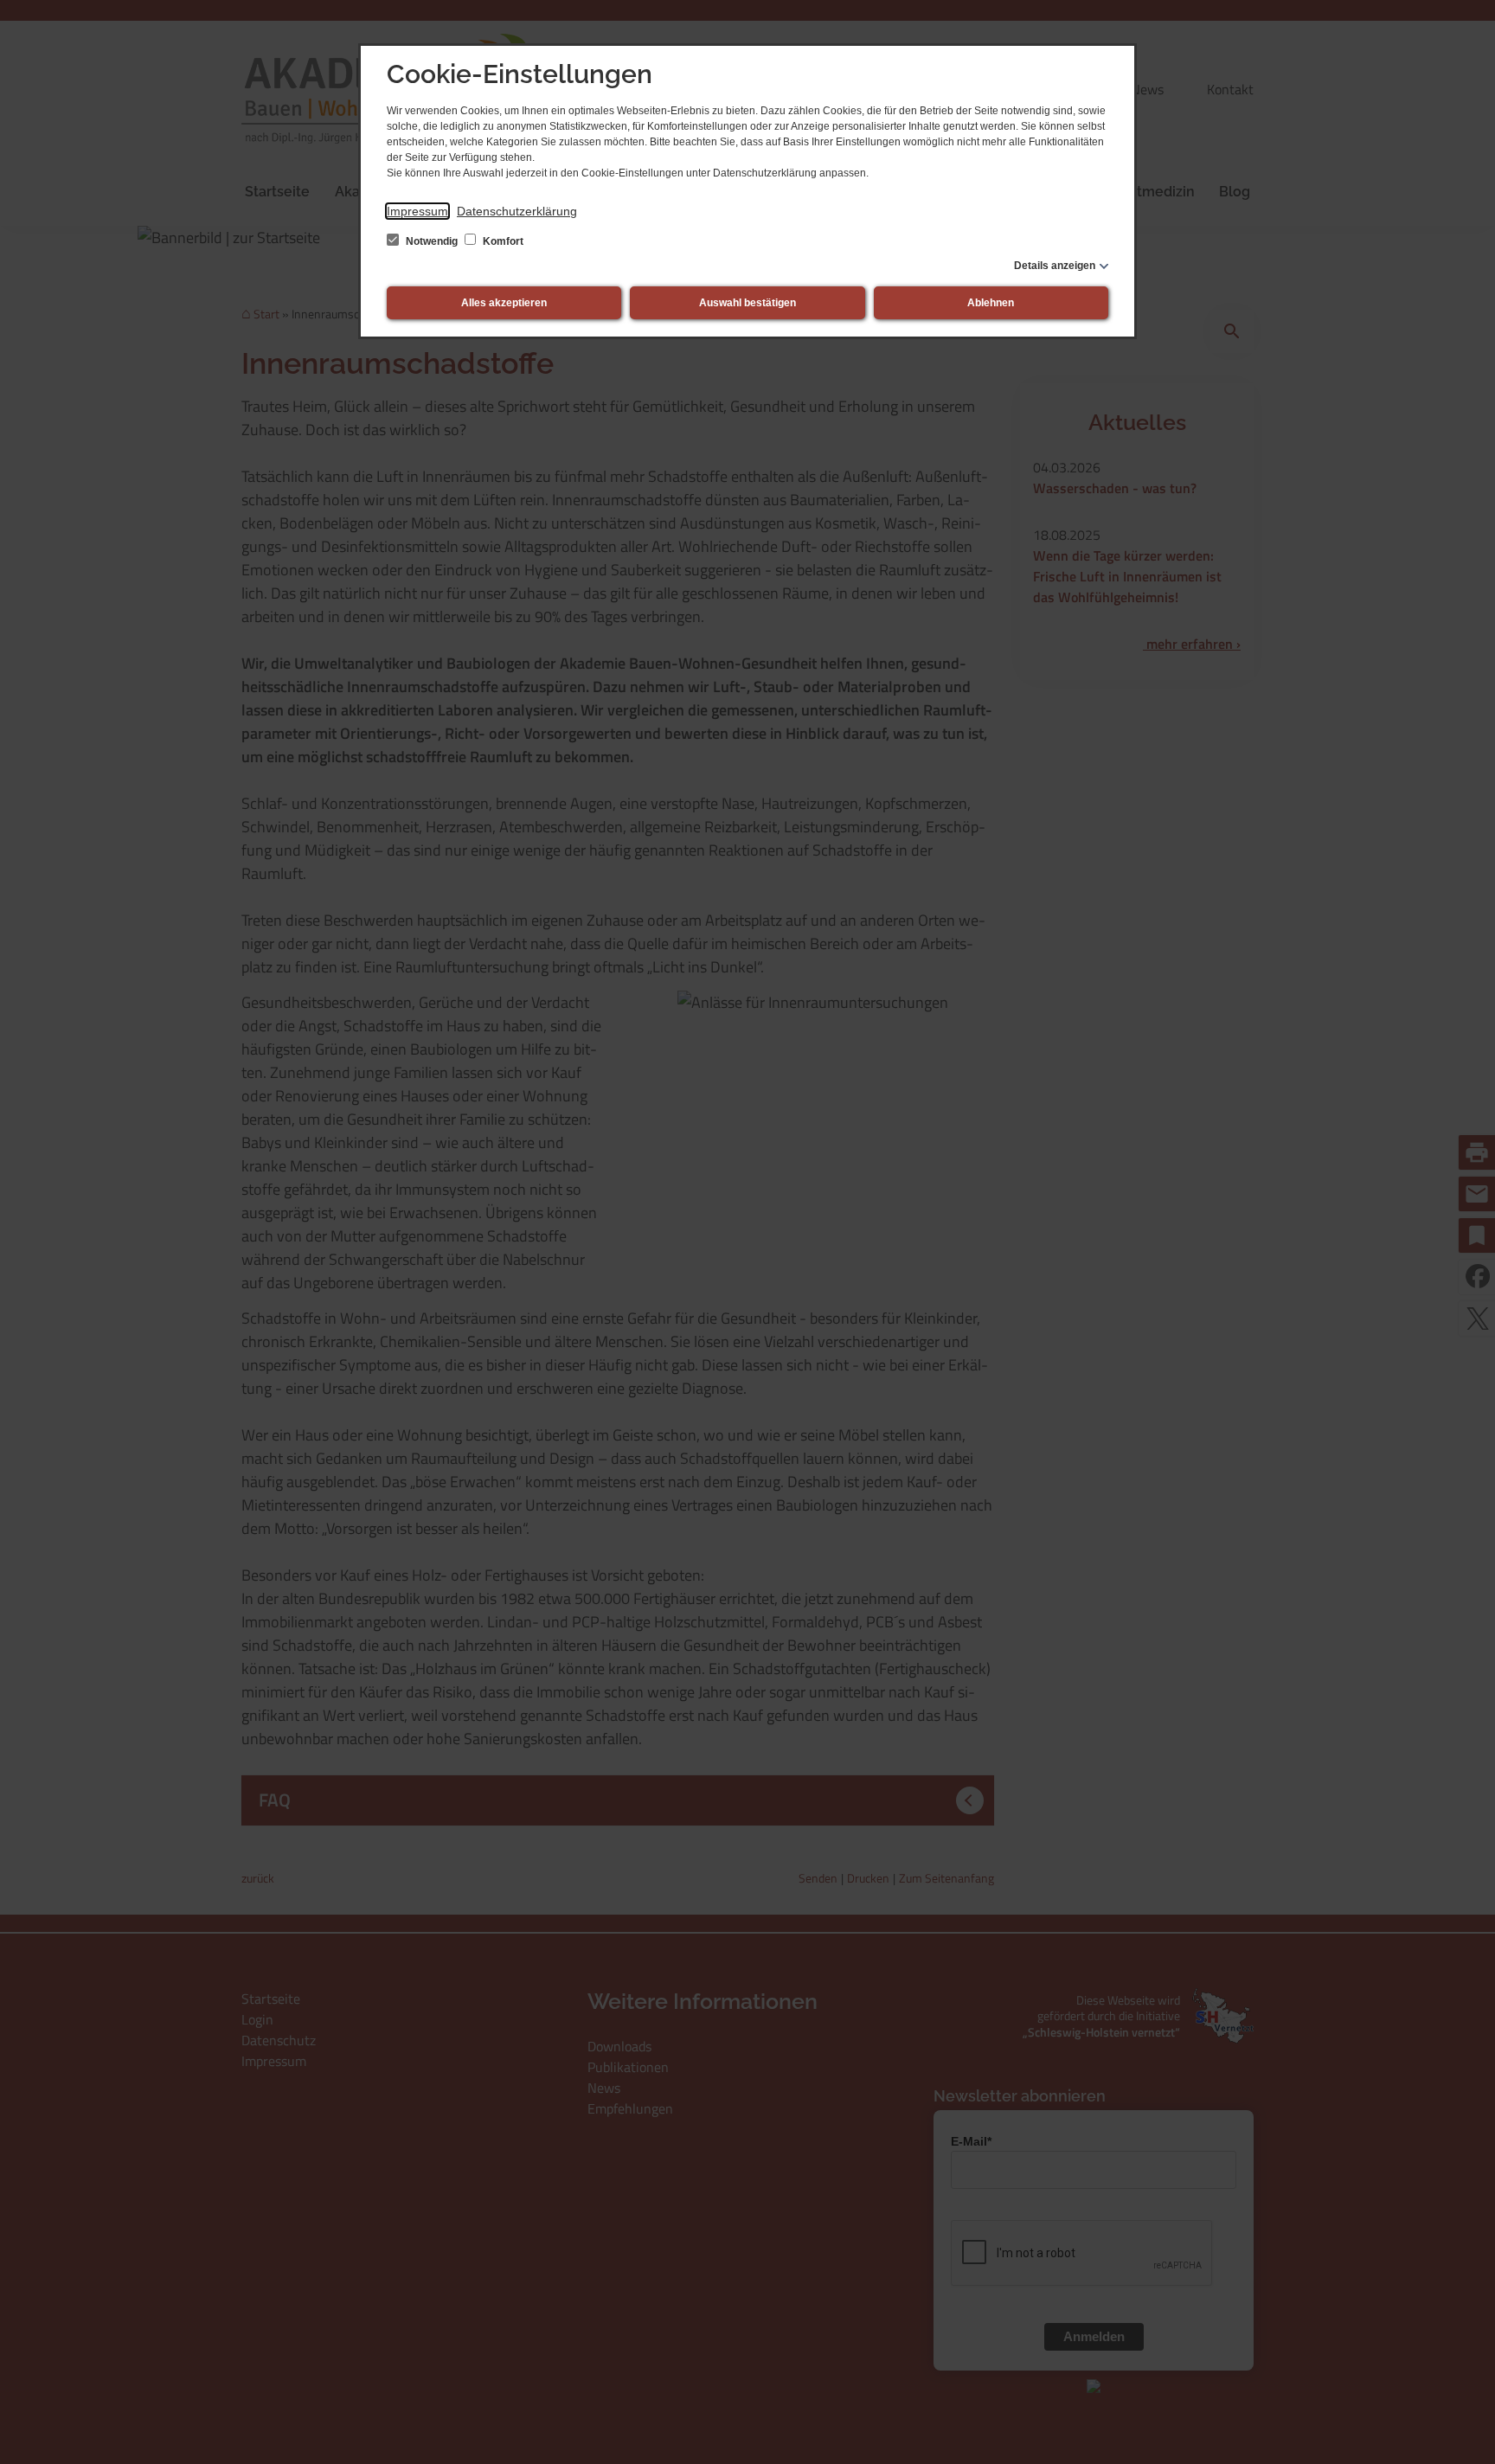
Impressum (417, 211)
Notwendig (432, 241)
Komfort (502, 241)
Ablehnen (991, 303)
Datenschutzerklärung (517, 211)
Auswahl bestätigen (747, 303)
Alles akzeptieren (504, 303)
